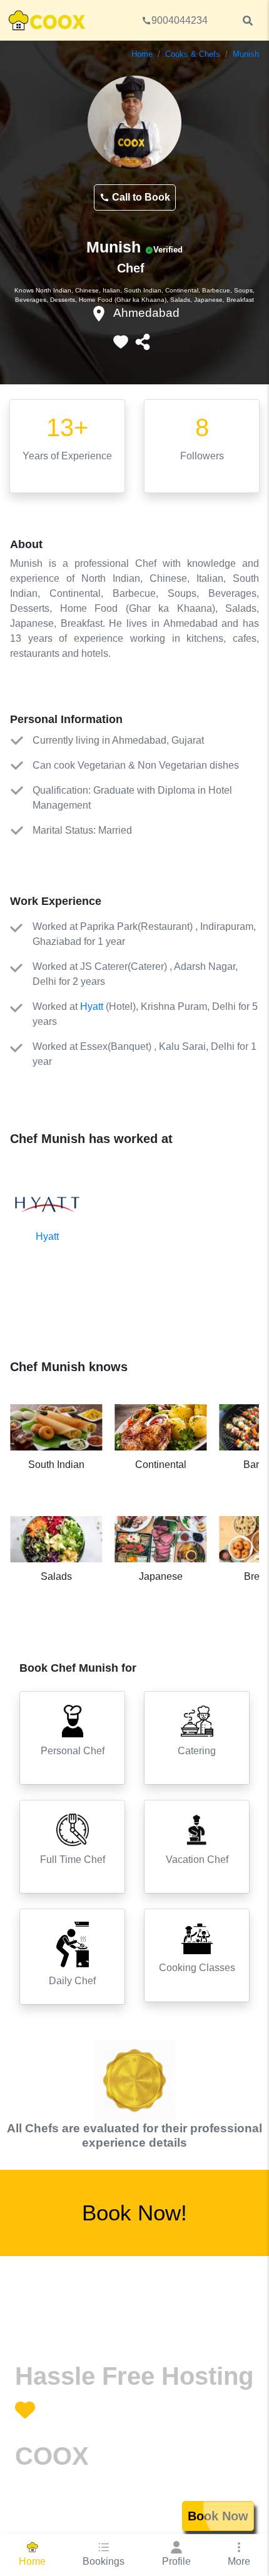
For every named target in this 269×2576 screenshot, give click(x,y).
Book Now (218, 2516)
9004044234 (180, 20)
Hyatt (92, 1006)
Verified (168, 250)
